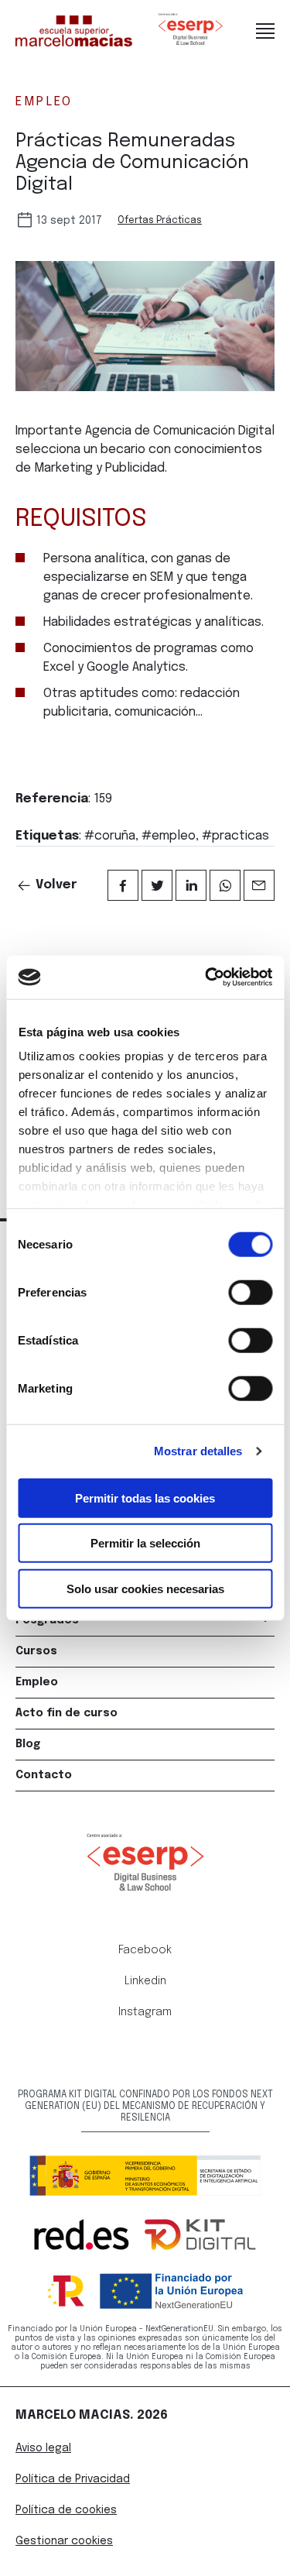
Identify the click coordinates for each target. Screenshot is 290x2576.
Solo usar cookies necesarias (145, 1588)
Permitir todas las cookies (145, 1498)
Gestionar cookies (64, 2541)
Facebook (145, 1950)
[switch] (250, 1292)
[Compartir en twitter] (157, 885)
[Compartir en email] (259, 885)
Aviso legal (43, 2448)
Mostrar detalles (198, 1451)
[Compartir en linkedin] (191, 885)
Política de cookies (66, 2510)
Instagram (145, 2012)
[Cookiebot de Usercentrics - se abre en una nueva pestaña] (206, 977)
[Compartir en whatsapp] (225, 885)
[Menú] (265, 31)
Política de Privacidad (73, 2479)
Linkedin (145, 1981)
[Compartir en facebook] (123, 885)
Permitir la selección (145, 1543)
